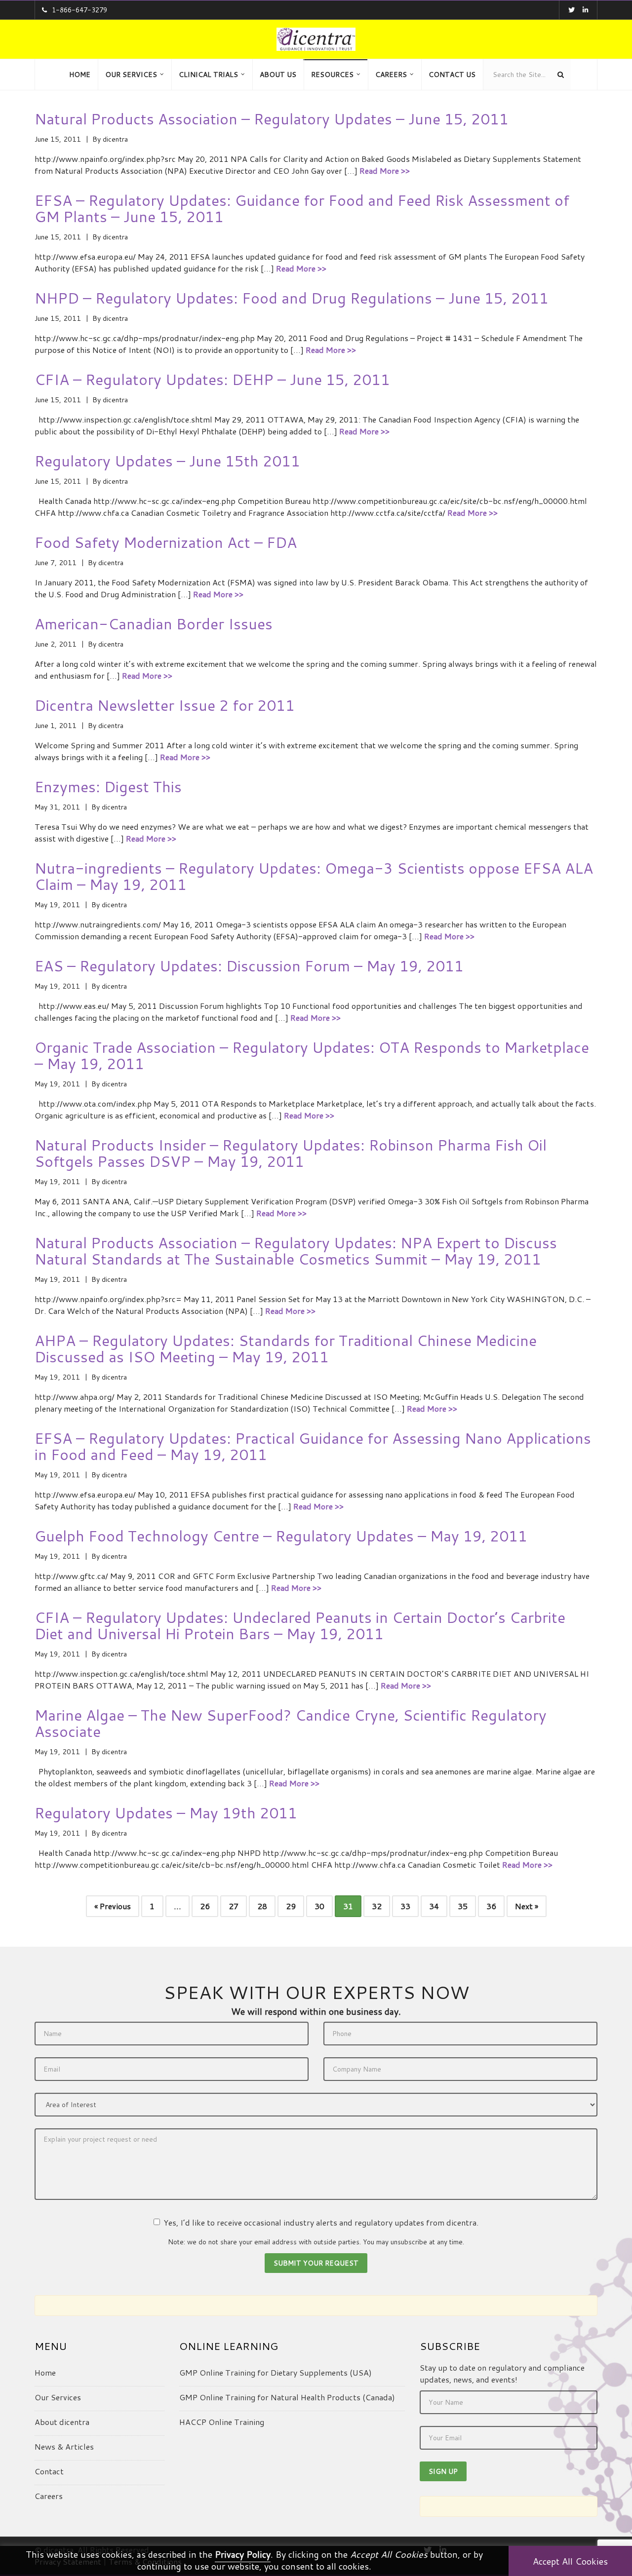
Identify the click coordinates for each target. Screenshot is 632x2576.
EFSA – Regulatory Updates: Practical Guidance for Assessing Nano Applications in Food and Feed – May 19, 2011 (313, 1446)
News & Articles (64, 2446)
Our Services (58, 2397)
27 (234, 1906)
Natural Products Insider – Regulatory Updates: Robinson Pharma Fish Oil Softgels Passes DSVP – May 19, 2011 (291, 1153)
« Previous (113, 1906)
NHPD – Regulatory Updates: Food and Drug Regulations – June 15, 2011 (292, 298)
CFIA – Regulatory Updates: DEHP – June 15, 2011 (212, 379)
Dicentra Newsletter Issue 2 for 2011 (165, 705)
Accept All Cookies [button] (570, 2561)
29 (291, 1906)
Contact (49, 2471)
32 (377, 1906)
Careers (49, 2496)
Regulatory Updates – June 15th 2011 (167, 461)
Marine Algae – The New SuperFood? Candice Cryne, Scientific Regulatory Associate (291, 1723)
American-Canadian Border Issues (154, 624)
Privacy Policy (243, 2554)
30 (319, 1906)
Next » (527, 1906)
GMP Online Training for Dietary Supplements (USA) (276, 2372)
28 (262, 1906)
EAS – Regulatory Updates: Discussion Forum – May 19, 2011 (249, 966)
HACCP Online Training (222, 2422)
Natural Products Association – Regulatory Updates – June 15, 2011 (272, 119)
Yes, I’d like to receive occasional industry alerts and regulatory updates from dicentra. (321, 2222)
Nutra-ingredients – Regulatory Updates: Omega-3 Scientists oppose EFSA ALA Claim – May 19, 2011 (314, 876)
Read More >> (385, 171)
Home (45, 2372)
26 (205, 1906)
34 (434, 1906)
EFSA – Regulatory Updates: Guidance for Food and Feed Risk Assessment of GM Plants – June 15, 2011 (302, 208)
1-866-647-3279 (79, 10)
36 (491, 1906)
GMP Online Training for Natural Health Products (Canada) (287, 2397)
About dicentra (62, 2422)
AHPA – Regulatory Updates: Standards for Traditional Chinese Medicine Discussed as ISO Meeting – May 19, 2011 (286, 1348)
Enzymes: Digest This (108, 787)
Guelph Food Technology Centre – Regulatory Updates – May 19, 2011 (281, 1536)
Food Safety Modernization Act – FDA (166, 542)
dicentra (115, 139)
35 (463, 1906)
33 (405, 1906)
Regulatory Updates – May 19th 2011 (166, 1813)
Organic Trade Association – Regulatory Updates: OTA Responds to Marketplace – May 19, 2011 (312, 1055)
